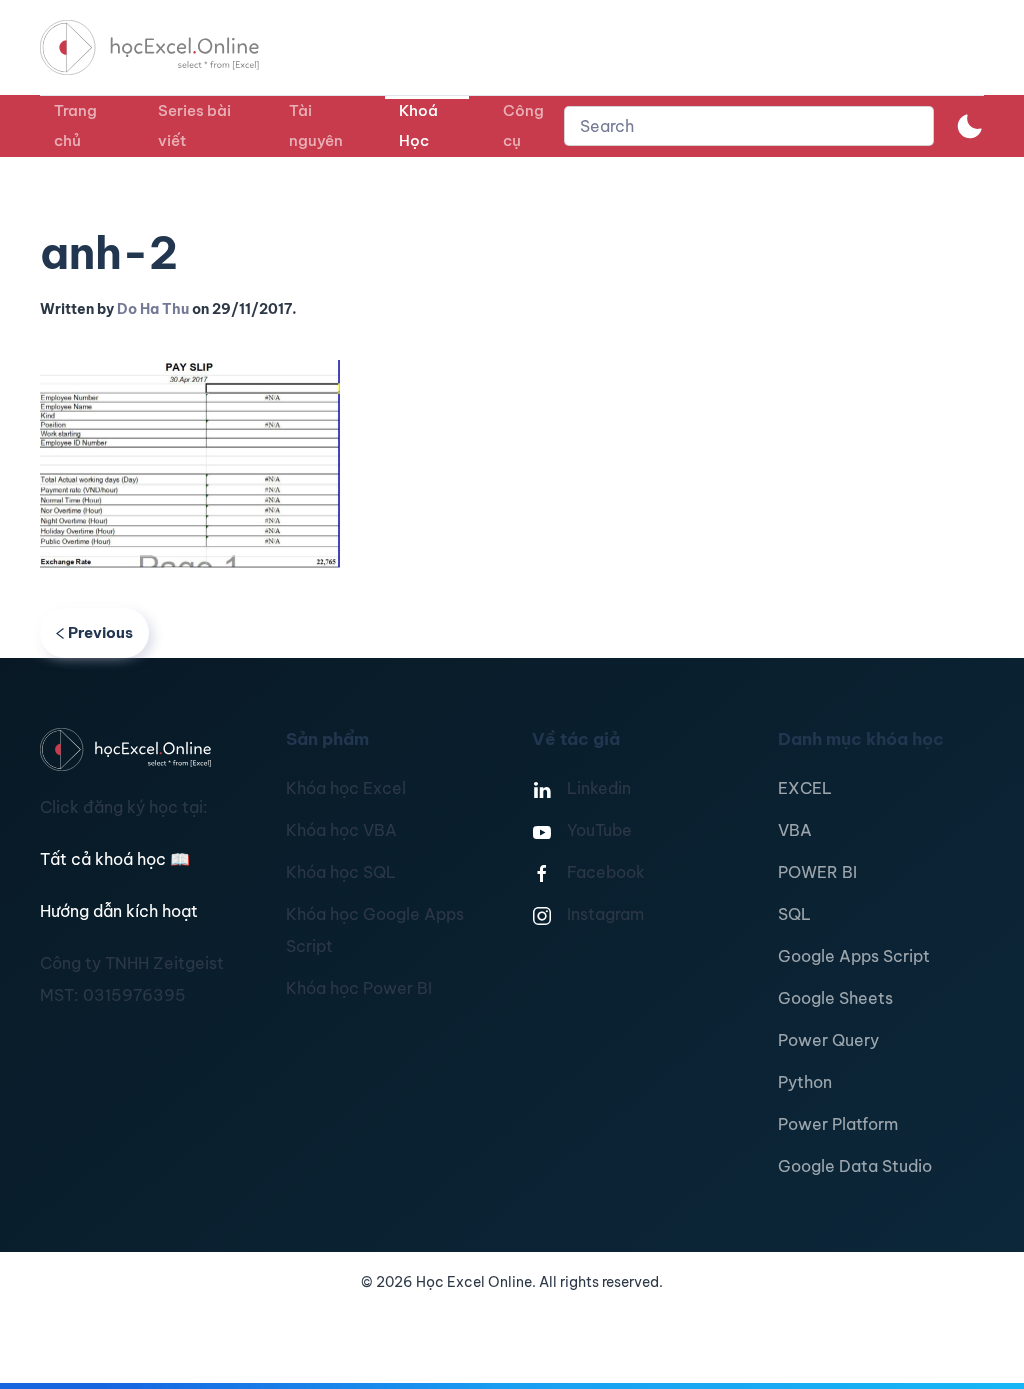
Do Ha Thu (153, 309)
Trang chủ (75, 125)
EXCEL (805, 788)
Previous (100, 632)
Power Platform (838, 1124)
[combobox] (749, 126)
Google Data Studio (855, 1166)
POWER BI (817, 872)
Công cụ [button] (523, 125)
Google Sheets (835, 998)
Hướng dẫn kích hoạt (119, 911)
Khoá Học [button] (418, 125)
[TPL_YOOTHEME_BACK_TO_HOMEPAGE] (168, 47)
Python (805, 1082)
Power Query (828, 1040)
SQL (794, 914)
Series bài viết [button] (194, 125)
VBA (795, 830)
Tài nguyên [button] (316, 125)
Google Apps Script (854, 956)
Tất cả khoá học (115, 859)
